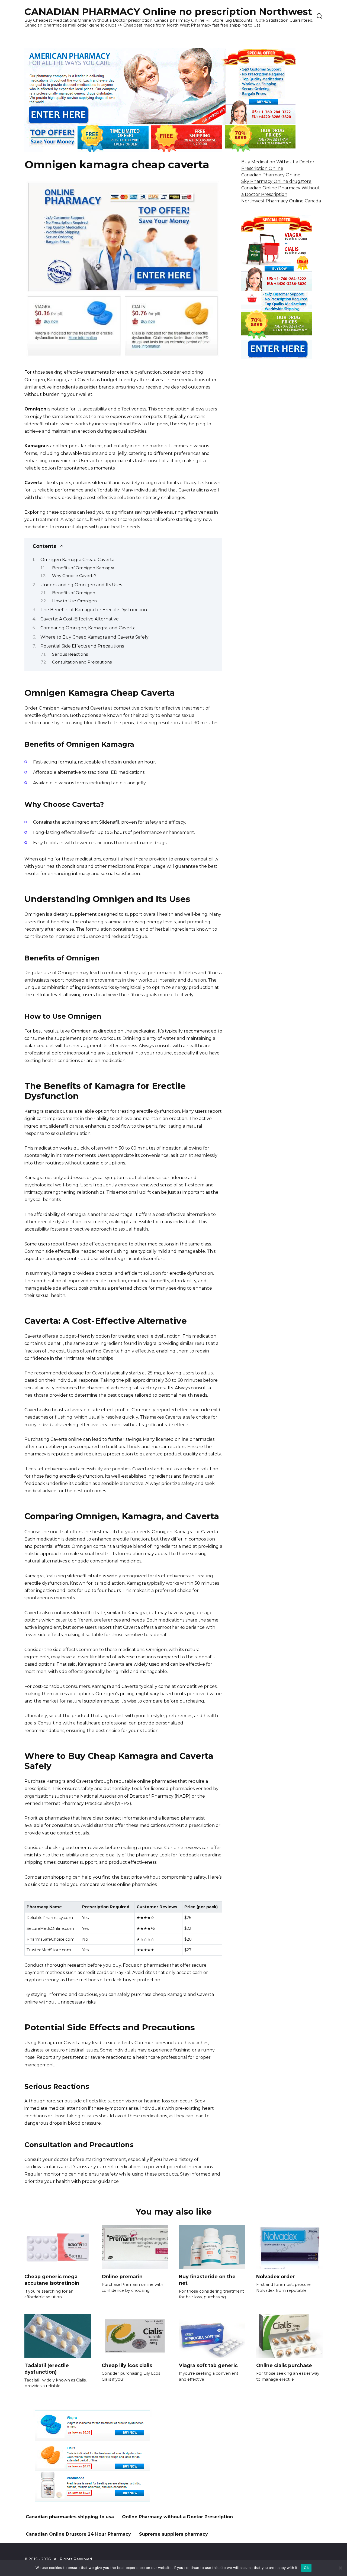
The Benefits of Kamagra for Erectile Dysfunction (94, 610)
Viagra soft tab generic (208, 2365)
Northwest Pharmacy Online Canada (281, 201)
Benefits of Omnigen (74, 593)
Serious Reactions (70, 654)
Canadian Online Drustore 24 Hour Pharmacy (78, 2534)
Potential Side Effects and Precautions (82, 646)
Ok (306, 2568)
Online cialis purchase (284, 2365)
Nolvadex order (276, 2276)
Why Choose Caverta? (74, 576)
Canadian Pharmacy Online (271, 175)
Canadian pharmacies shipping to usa (70, 2517)
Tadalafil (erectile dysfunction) (47, 2368)
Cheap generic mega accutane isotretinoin (52, 2280)
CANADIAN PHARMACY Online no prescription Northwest (168, 12)
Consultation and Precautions (82, 662)
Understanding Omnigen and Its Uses (81, 585)
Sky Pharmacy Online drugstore (276, 181)
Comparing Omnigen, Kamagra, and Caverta (88, 628)
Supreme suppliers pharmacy (173, 2534)
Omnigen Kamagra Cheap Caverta (77, 560)
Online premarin (122, 2276)
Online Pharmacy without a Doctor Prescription (177, 2517)
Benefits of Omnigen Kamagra (83, 568)
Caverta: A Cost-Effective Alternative (80, 619)
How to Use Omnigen (74, 601)
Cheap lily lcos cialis (127, 2365)
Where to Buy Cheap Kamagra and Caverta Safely (94, 637)
